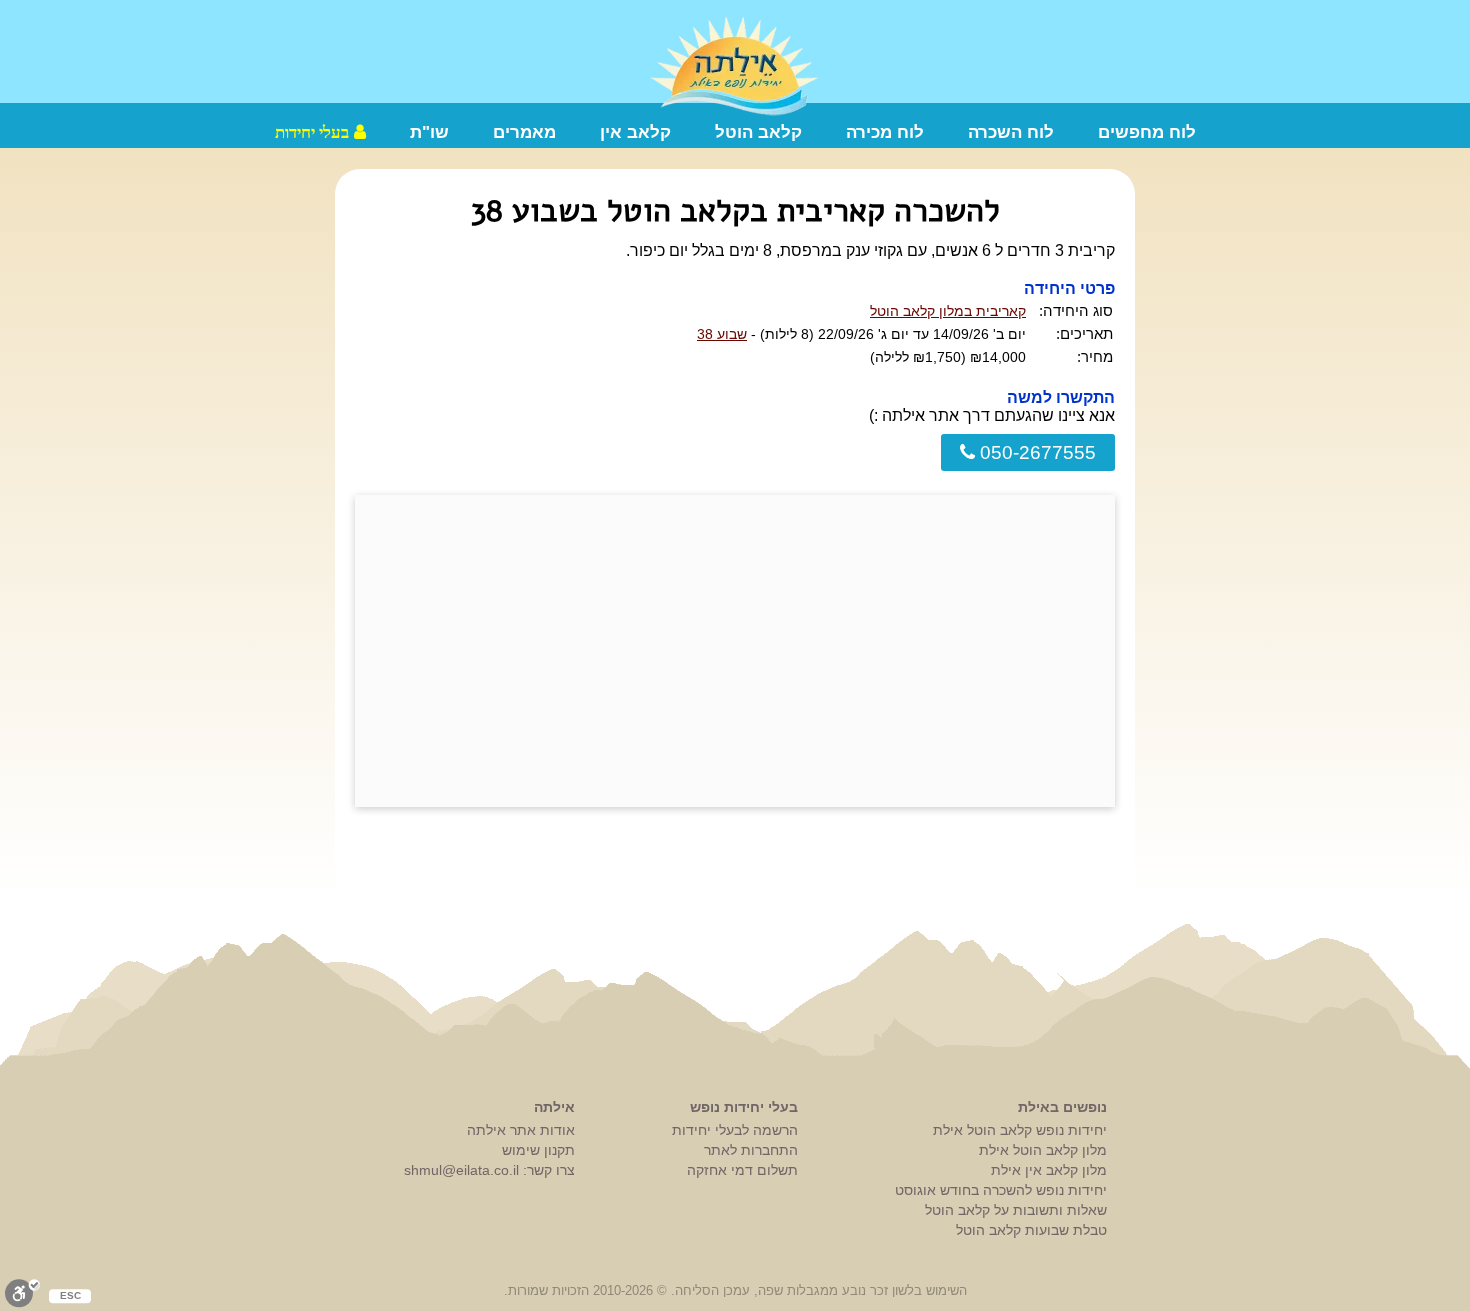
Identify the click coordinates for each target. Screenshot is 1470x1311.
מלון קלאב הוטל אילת (1043, 1150)
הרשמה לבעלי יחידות (735, 1130)
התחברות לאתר (751, 1150)
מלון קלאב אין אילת (1049, 1170)
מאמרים (524, 132)
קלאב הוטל (758, 132)
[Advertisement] (735, 651)
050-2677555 (1035, 452)
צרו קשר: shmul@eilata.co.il (489, 1170)
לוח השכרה (1011, 132)
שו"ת (429, 132)
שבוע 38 (722, 334)
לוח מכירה (885, 132)
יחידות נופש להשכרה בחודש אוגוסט (1001, 1190)
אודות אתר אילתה (521, 1130)
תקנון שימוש (538, 1150)
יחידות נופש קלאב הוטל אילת (1020, 1130)
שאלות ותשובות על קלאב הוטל (1016, 1210)
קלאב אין (635, 132)
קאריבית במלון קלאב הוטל (948, 311)
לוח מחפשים (1147, 132)
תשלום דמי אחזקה (742, 1170)
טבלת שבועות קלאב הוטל (1031, 1230)
